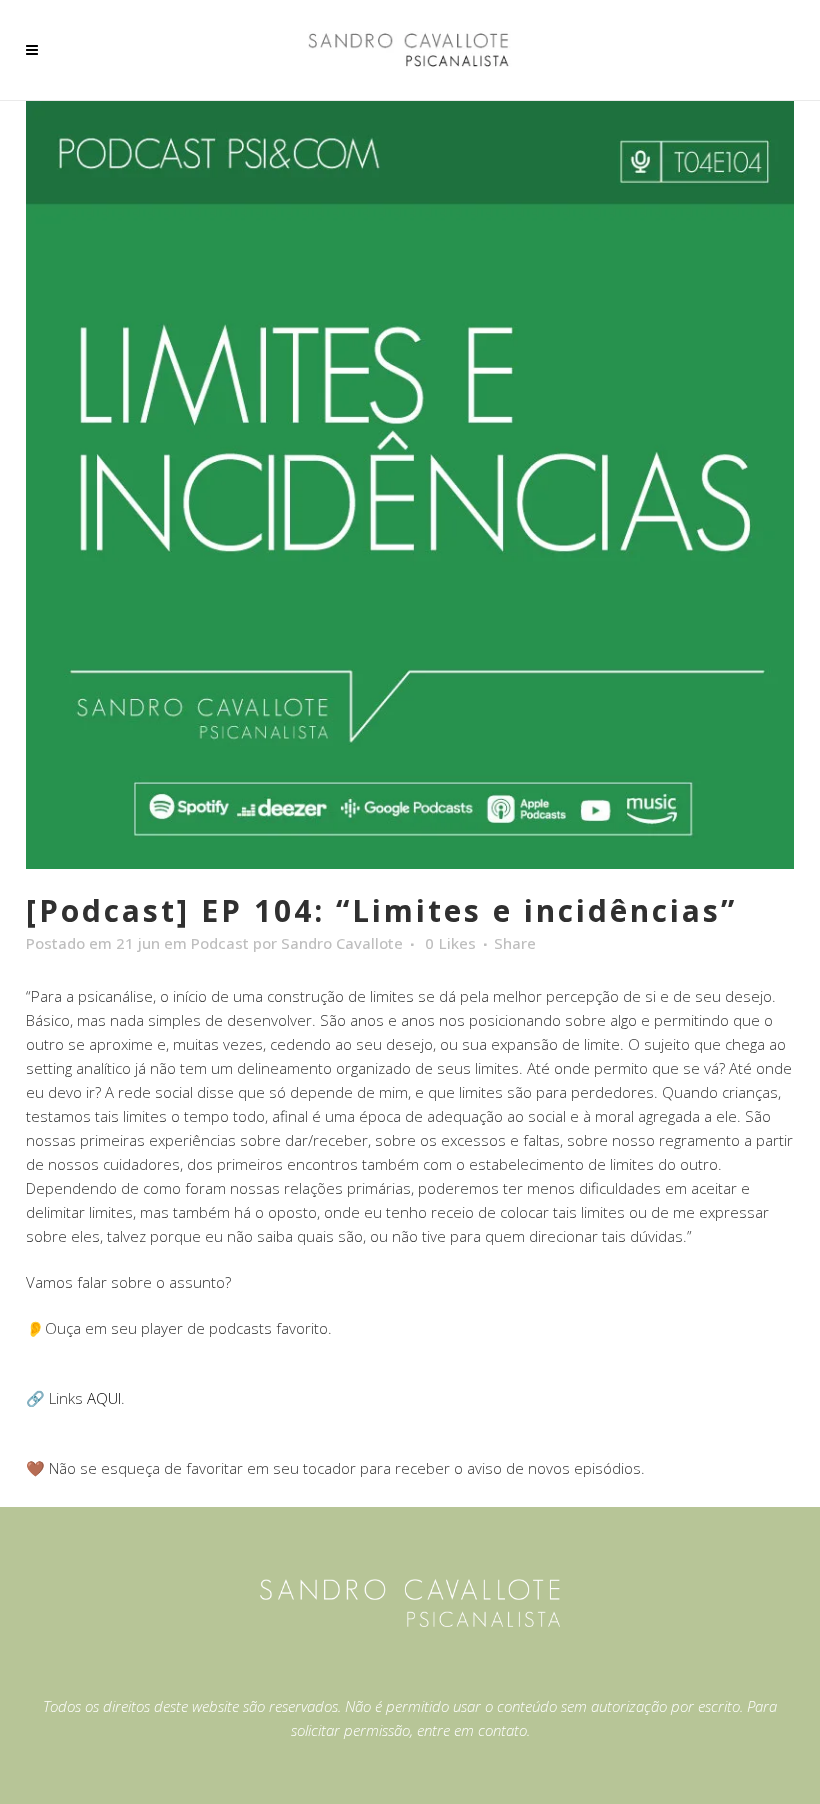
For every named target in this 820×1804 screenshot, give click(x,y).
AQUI (104, 1398)
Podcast (220, 943)
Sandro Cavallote (342, 943)
